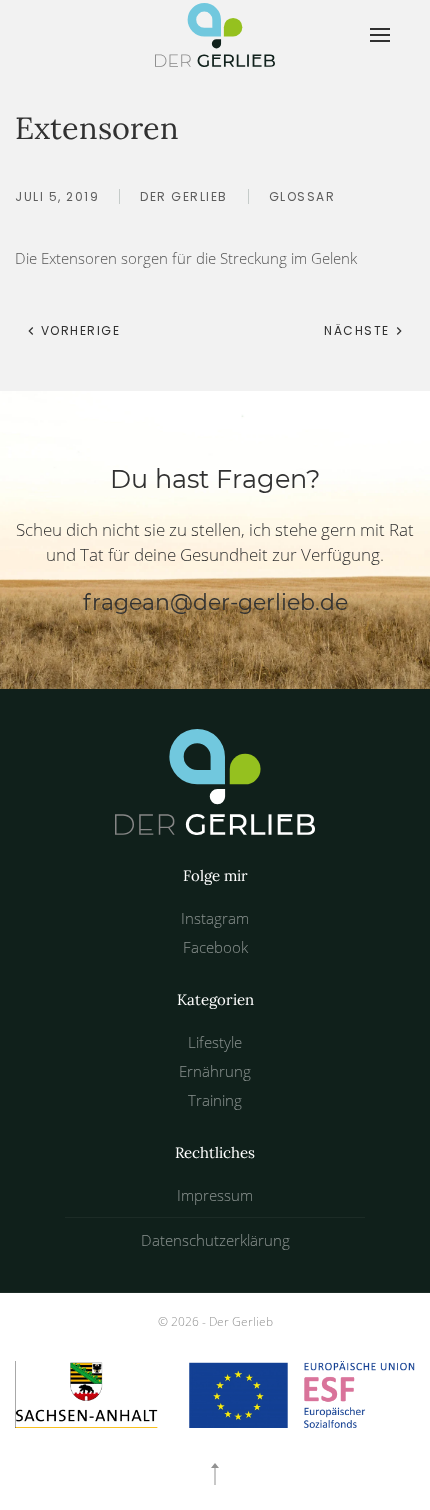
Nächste (359, 330)
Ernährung (215, 1071)
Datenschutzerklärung (215, 1240)
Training (215, 1100)
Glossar (302, 196)
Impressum (215, 1195)
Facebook (215, 947)
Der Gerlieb (184, 196)
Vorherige (78, 330)
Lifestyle (215, 1042)
